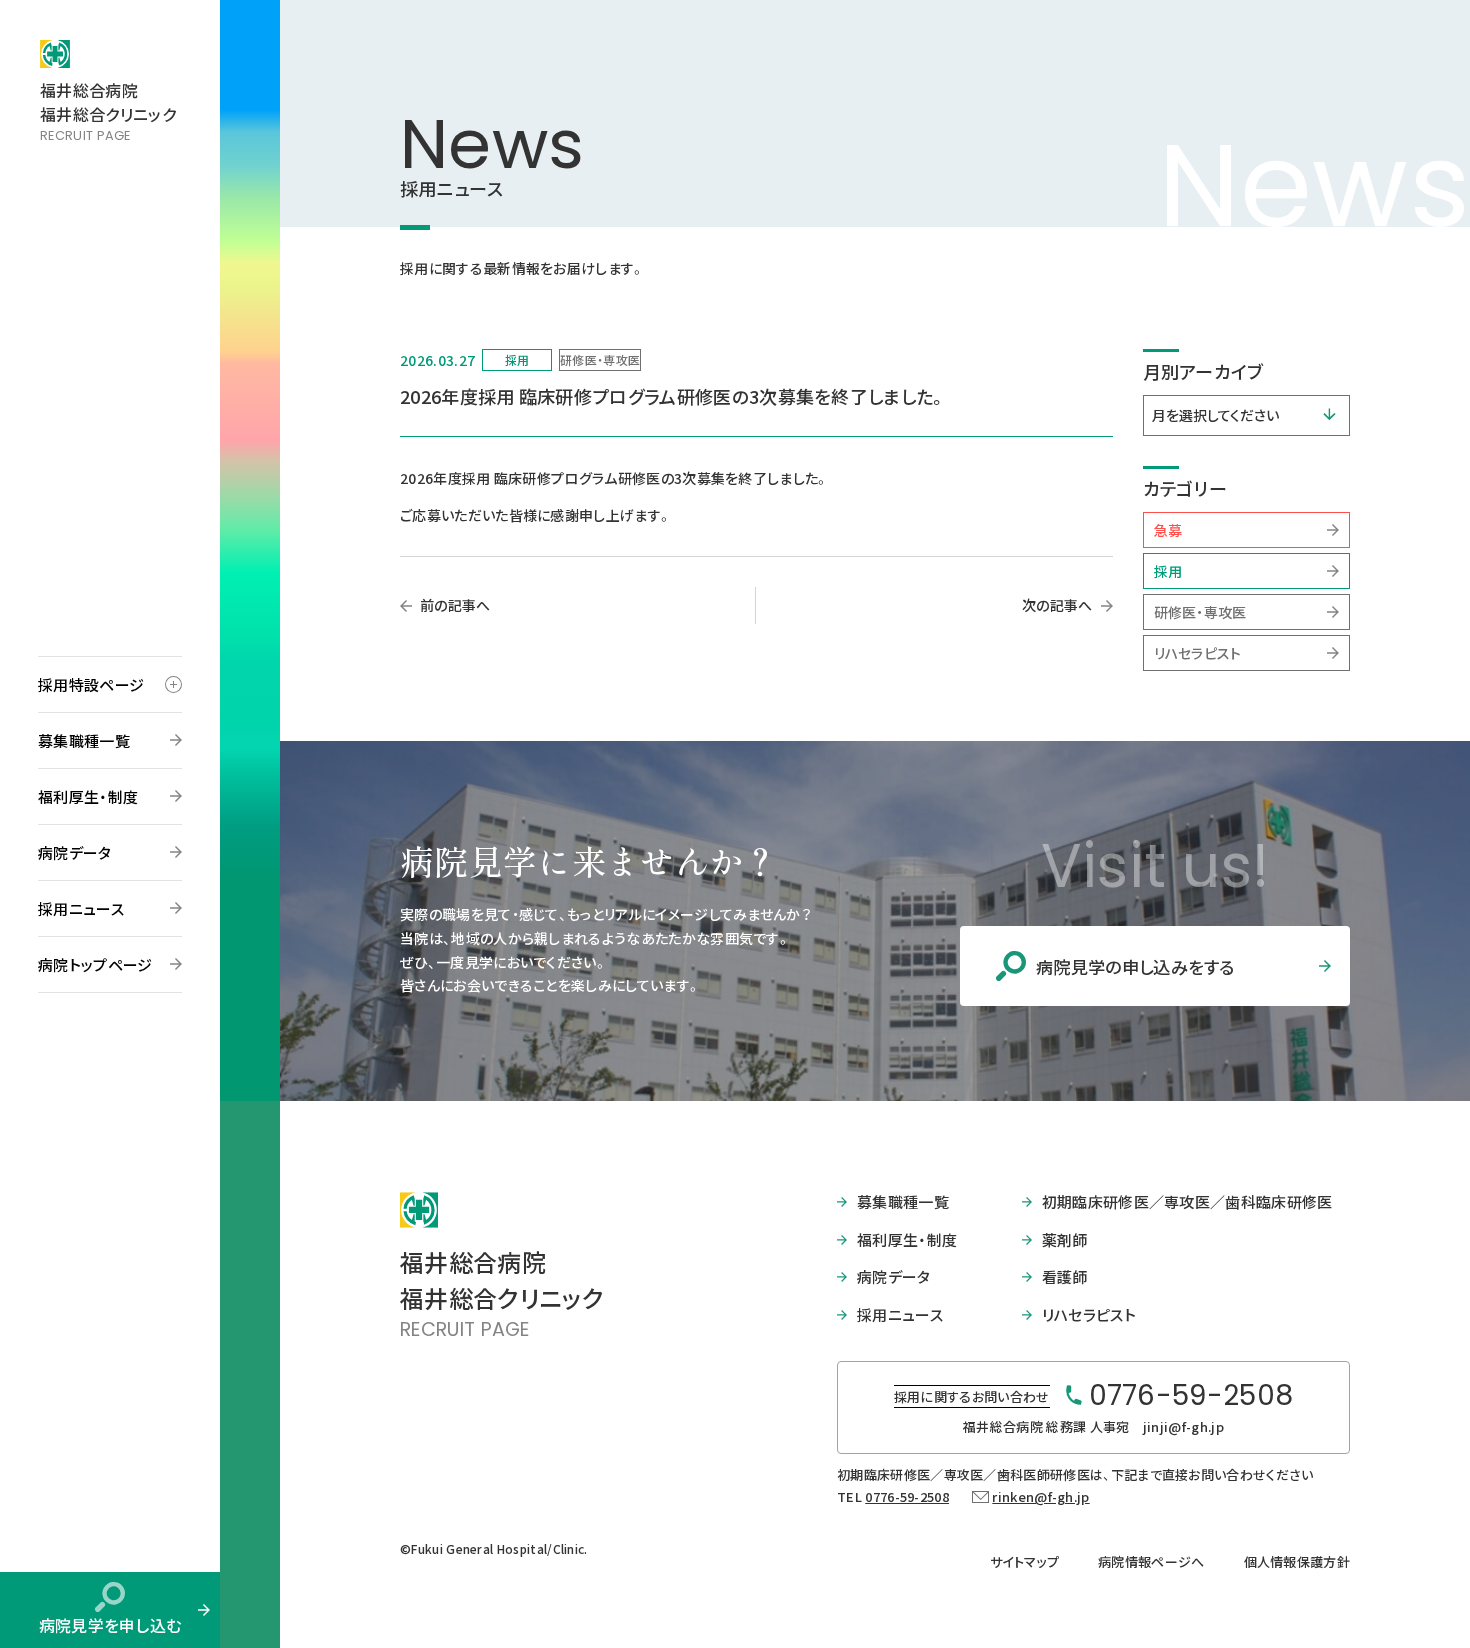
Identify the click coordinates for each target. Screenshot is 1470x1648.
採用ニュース (81, 908)
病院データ (75, 852)
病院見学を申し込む (110, 1625)
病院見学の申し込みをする (1135, 966)
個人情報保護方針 (1297, 1561)
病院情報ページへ (1151, 1561)
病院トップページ (95, 964)
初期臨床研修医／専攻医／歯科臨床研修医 (1187, 1201)
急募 (1168, 530)
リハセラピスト (1198, 653)
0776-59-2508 (907, 1496)
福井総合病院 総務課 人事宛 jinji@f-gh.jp (1093, 1426)
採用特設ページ (91, 684)
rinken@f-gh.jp (1040, 1496)
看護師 (1065, 1276)
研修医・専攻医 (1200, 612)
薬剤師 (1065, 1239)
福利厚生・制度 (88, 796)
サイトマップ (1024, 1561)
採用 (1168, 571)
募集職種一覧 (84, 740)
